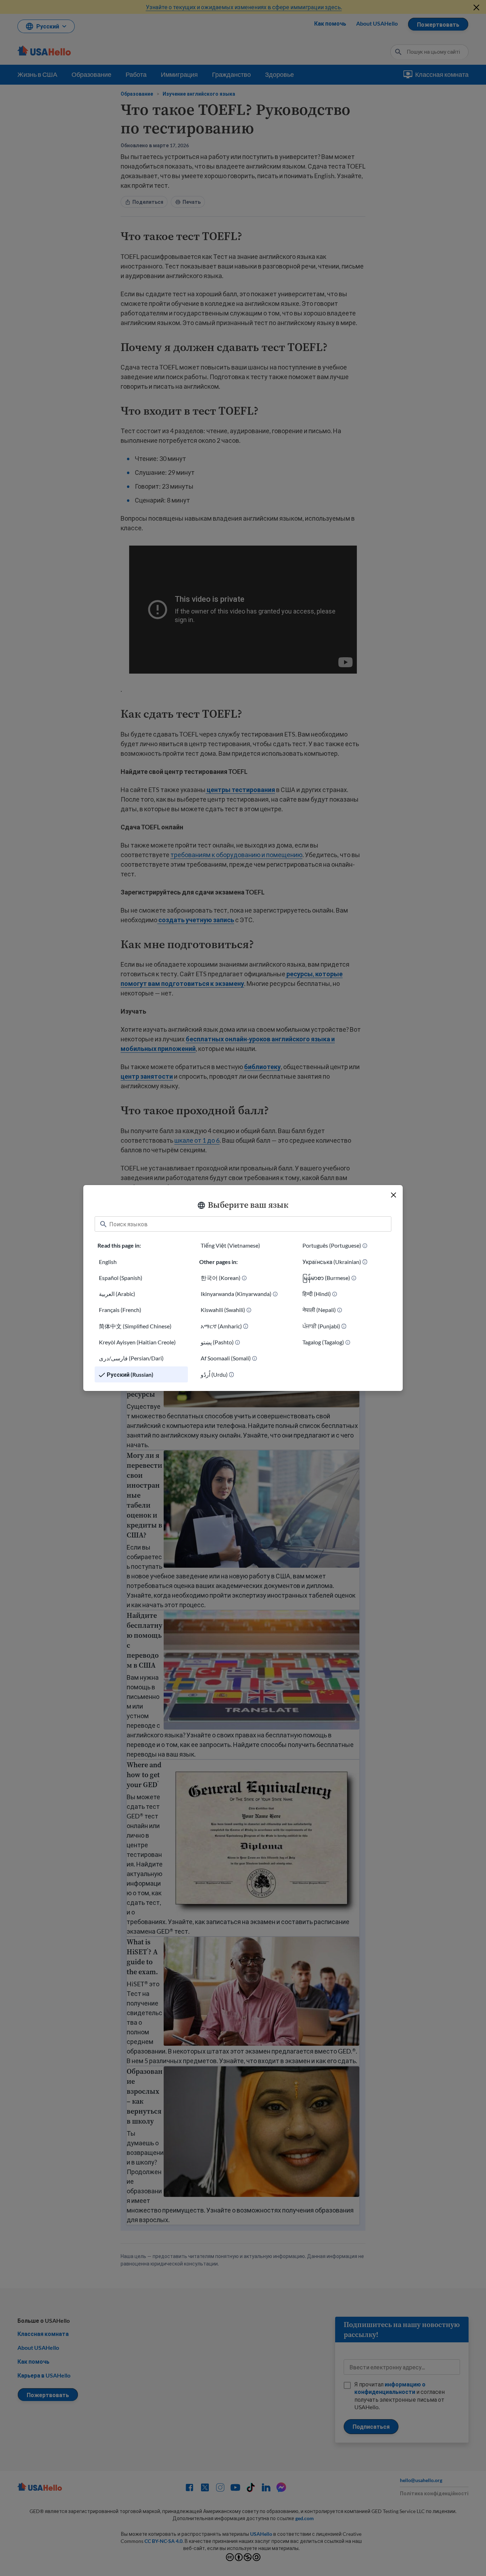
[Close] (393, 1195)
